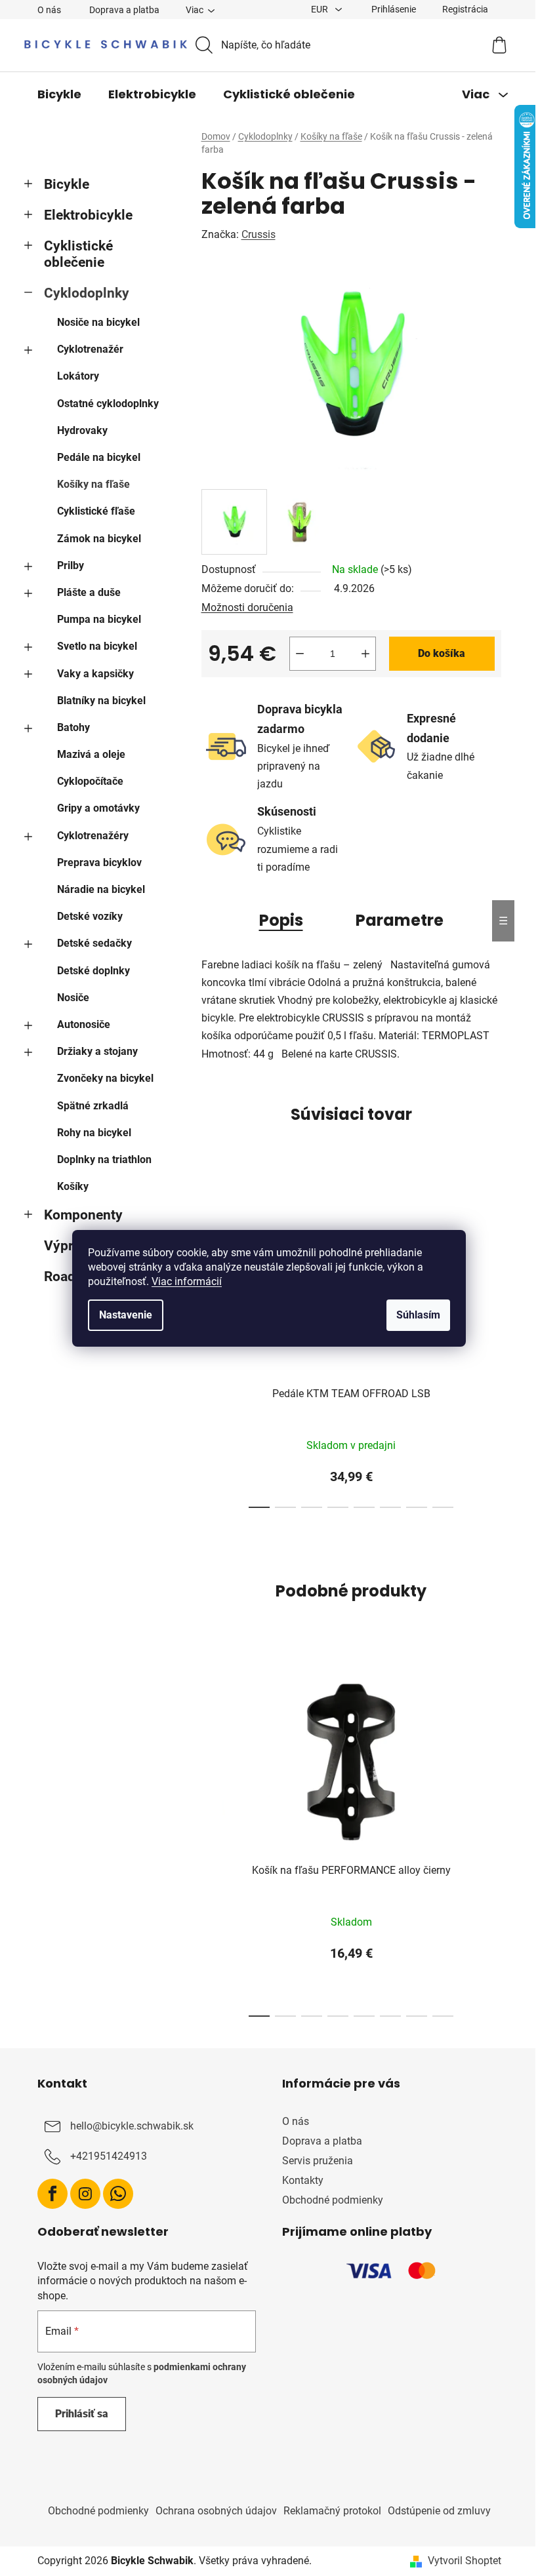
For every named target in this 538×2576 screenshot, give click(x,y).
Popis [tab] (281, 920)
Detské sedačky (94, 943)
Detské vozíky (90, 916)
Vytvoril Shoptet (465, 2561)
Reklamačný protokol (332, 2511)
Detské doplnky (93, 971)
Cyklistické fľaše (96, 511)
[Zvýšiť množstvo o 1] (365, 654)
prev (212, 1838)
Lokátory (78, 376)
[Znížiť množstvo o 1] (300, 654)
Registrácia (465, 9)
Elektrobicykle (88, 215)
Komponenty (83, 1215)
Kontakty (303, 2180)
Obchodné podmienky (333, 2200)
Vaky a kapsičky (95, 674)
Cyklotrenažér (90, 349)
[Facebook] (52, 2194)
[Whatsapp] (118, 2194)
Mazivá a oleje (91, 754)
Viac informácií (187, 1281)
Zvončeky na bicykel (105, 1078)
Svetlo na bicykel (97, 646)
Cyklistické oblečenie (78, 254)
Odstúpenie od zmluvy (439, 2511)
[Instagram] (85, 2194)
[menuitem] (59, 94)
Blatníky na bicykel (101, 701)
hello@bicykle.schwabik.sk (132, 2126)
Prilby (71, 565)
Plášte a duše (89, 592)
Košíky (73, 1186)
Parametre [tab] (400, 920)
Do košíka (442, 653)
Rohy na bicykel (94, 1133)
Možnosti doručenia (247, 607)
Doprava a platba (124, 10)
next (491, 1346)
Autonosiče (84, 1024)
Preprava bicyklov (99, 862)
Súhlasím (418, 1315)
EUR (321, 9)
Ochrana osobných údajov (216, 2511)
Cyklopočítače (90, 781)
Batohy (73, 727)
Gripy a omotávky (98, 808)
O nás (49, 10)
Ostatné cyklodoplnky (108, 404)
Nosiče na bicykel (98, 322)
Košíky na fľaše (93, 484)
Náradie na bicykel (101, 889)
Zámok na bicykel (99, 539)
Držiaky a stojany (97, 1051)
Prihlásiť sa (82, 2414)
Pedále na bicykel (99, 457)
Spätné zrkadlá (93, 1106)
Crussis (259, 234)
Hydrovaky (82, 430)
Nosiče (73, 998)
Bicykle (67, 184)
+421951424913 (109, 2156)
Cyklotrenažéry (93, 836)
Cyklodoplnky (87, 293)
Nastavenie (126, 1315)
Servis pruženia (318, 2161)
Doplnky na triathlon (104, 1159)
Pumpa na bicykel (99, 619)
